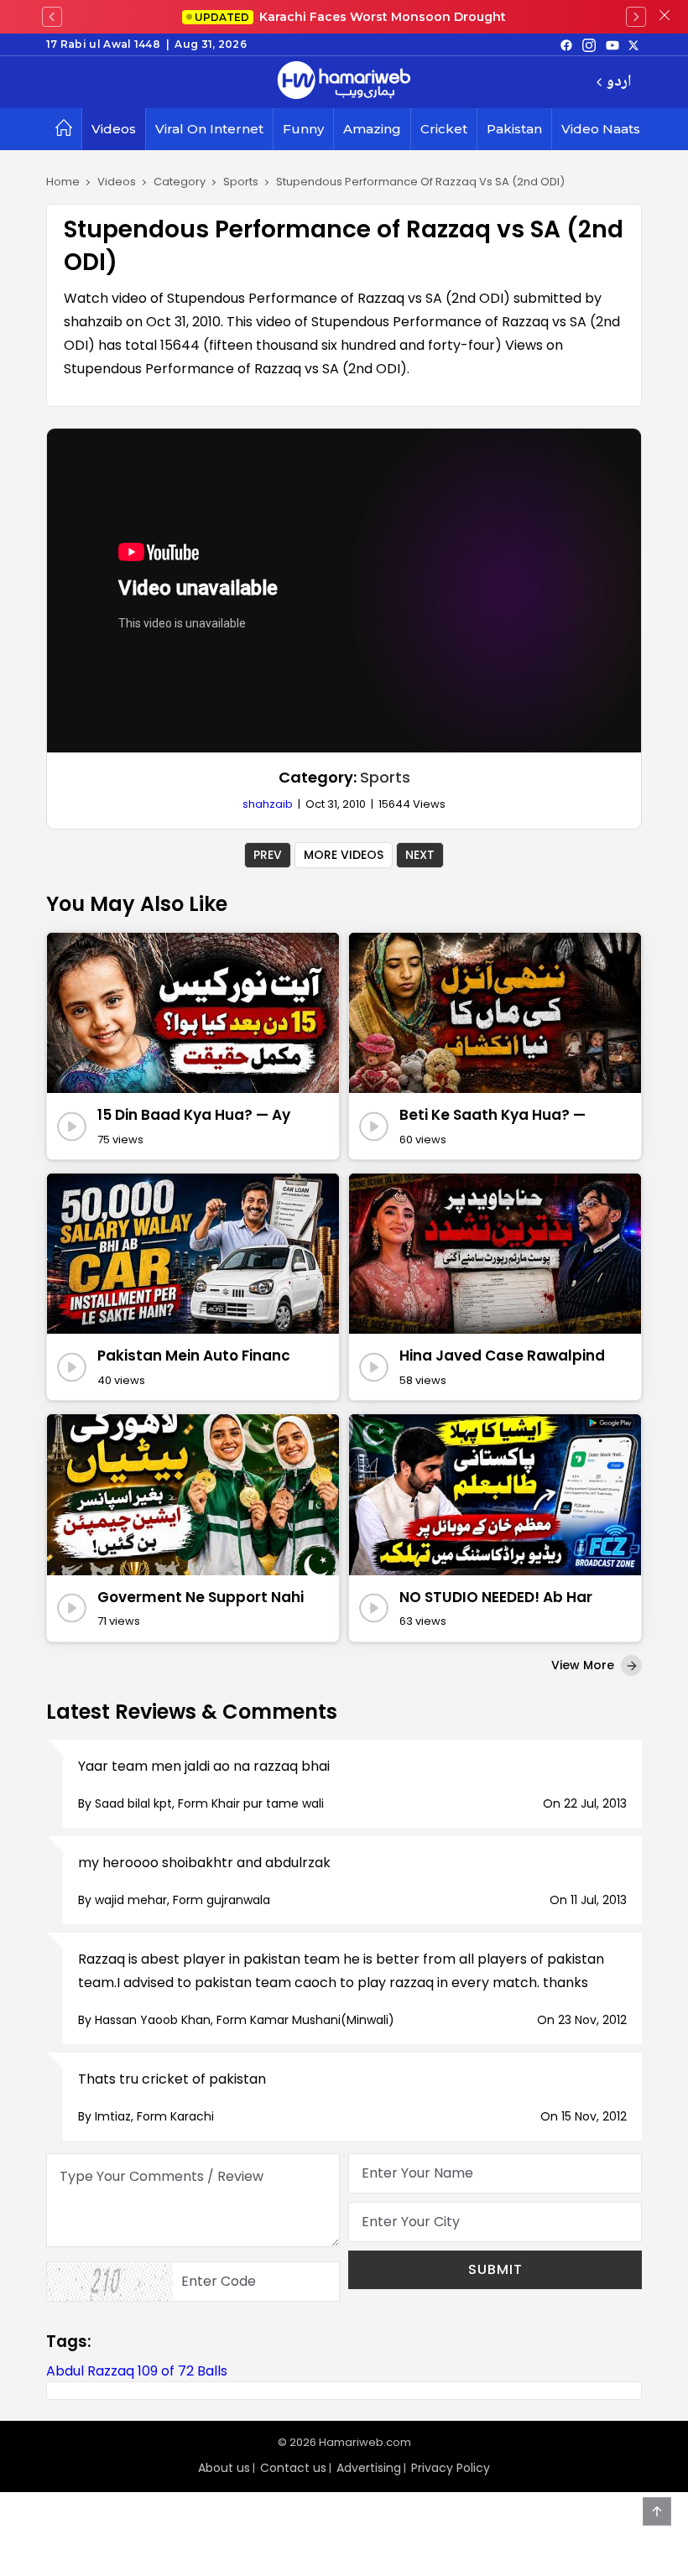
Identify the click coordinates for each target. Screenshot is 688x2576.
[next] (636, 17)
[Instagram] (589, 44)
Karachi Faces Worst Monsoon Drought (350, 17)
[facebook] (566, 44)
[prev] (52, 17)
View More (584, 1665)
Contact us (293, 2468)
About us (224, 2468)
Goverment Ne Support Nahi (201, 1597)
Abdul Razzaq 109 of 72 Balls (137, 2371)
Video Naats (601, 129)
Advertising (369, 2468)
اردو (619, 83)
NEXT (420, 855)
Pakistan (514, 129)
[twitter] (633, 44)
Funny (303, 129)
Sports (385, 777)
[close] (665, 17)
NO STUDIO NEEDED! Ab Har (496, 1597)
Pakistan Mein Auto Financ (194, 1356)
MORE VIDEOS (344, 855)
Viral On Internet (209, 129)
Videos (114, 129)
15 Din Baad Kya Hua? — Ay (194, 1115)
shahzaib (268, 804)
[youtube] (612, 44)
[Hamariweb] (344, 82)
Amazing (372, 129)
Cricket (444, 129)
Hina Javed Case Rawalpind (502, 1356)
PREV (268, 855)
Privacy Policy (451, 2468)
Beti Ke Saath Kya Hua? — (493, 1115)
